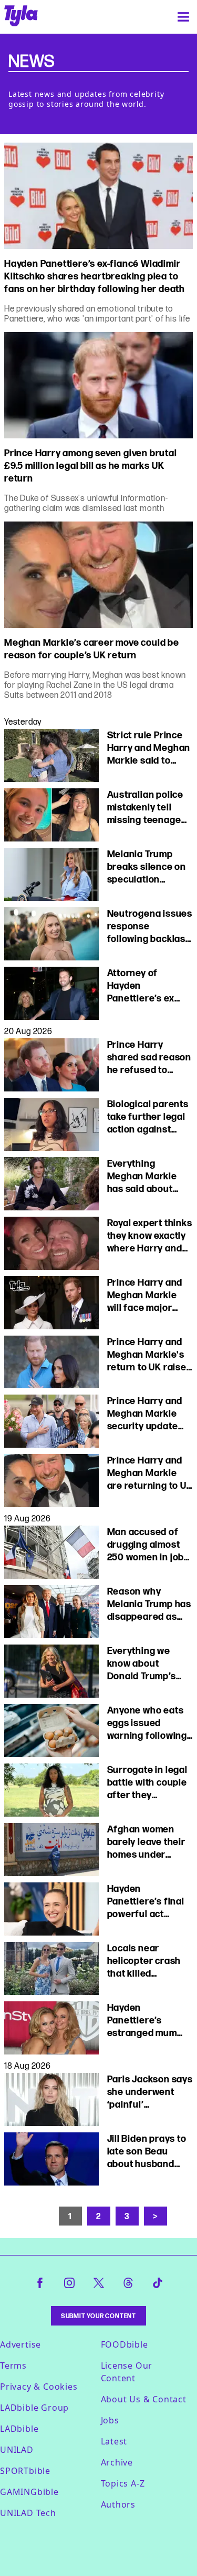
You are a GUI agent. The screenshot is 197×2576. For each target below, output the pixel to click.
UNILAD (17, 2450)
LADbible (19, 2429)
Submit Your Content (98, 2316)
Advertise (20, 2344)
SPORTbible (25, 2471)
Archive (117, 2462)
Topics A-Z (123, 2483)
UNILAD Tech (28, 2513)
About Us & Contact (144, 2399)
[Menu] (183, 17)
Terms (13, 2365)
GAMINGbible (29, 2492)
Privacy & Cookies (39, 2387)
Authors (118, 2504)
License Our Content (127, 2372)
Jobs (110, 2420)
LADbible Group (34, 2408)
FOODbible (125, 2344)
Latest (114, 2441)
